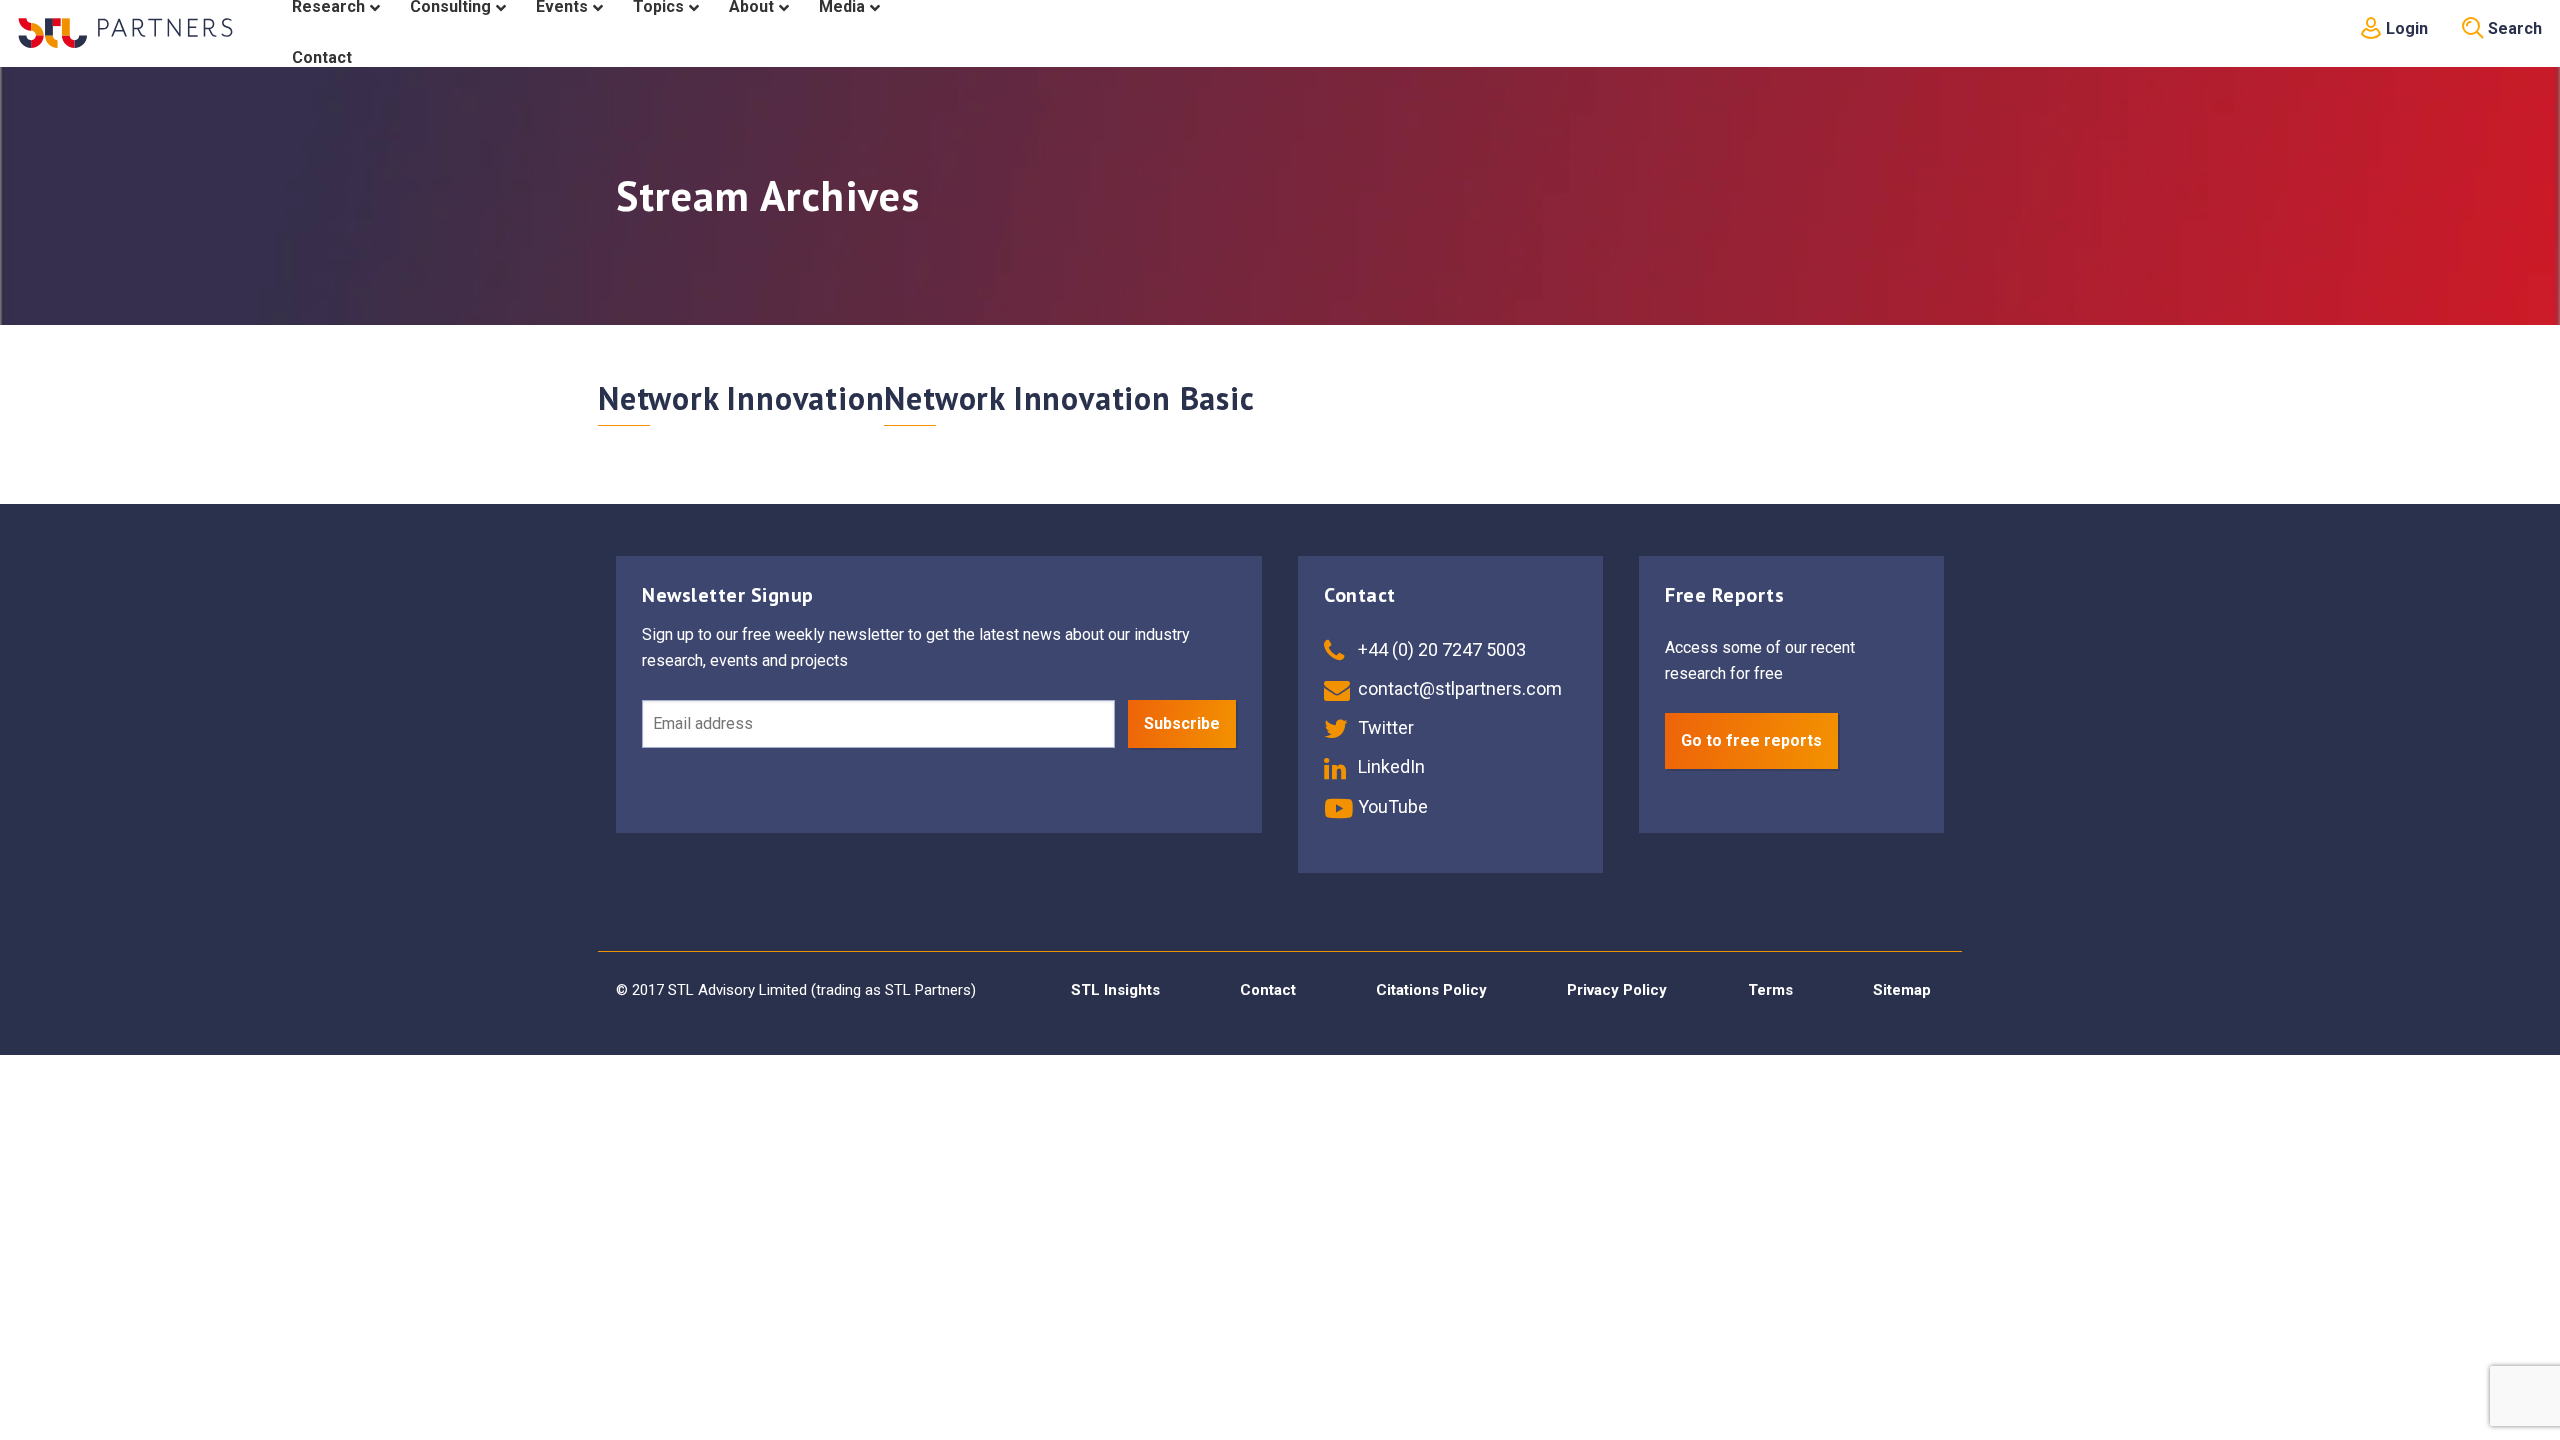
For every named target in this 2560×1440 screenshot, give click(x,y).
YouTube (1391, 806)
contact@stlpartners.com (1458, 688)
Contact (1268, 990)
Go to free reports (1751, 740)
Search (2513, 28)
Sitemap (1902, 990)
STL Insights (1115, 990)
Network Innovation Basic (1069, 398)
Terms (1770, 990)
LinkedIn (1389, 766)
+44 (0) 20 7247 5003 (1440, 649)
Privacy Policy (1617, 990)
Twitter (1384, 727)
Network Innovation (741, 398)
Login (2405, 28)
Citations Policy (1431, 990)
